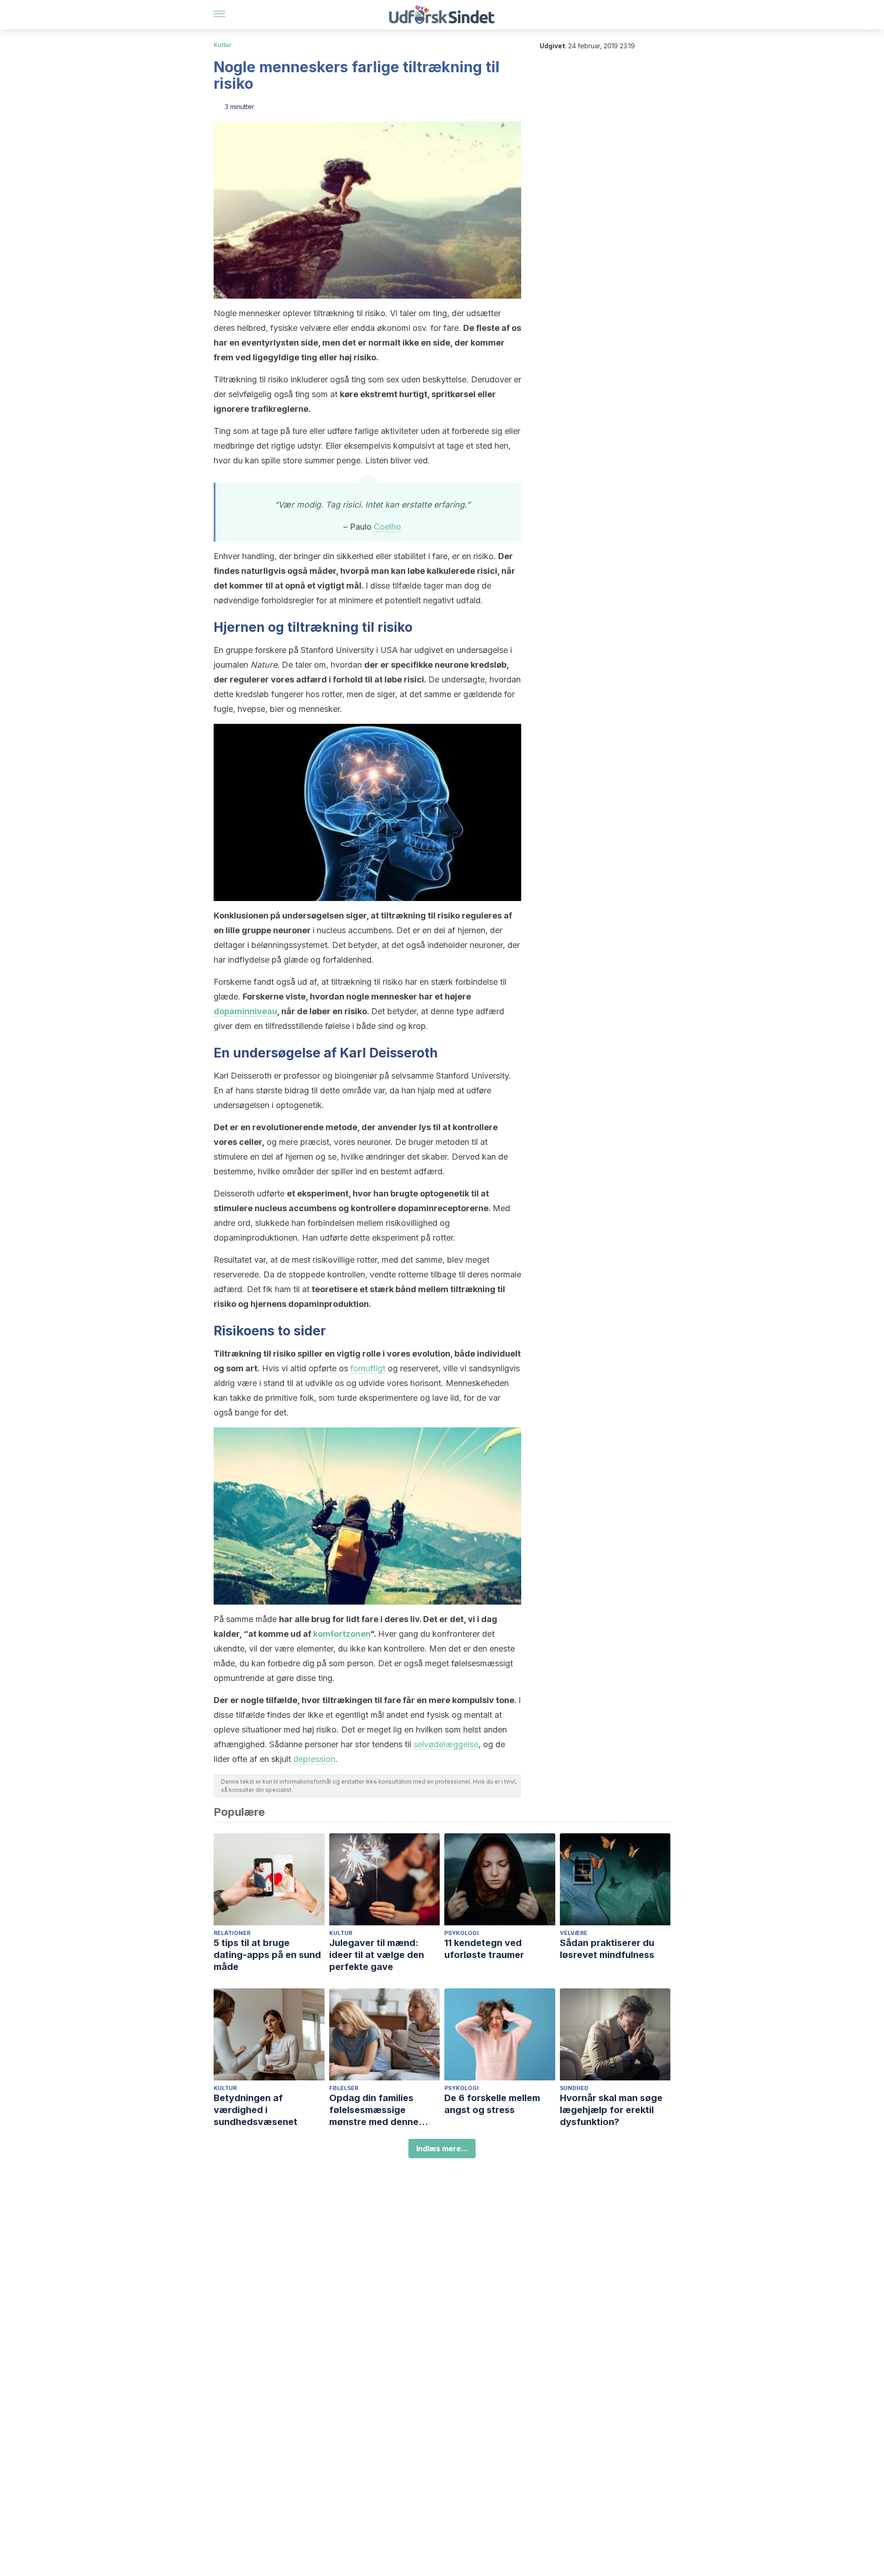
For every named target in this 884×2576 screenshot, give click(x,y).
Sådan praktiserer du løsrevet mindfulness (607, 1949)
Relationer (232, 1933)
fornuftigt (368, 1368)
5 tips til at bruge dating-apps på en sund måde (267, 1955)
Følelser (344, 2088)
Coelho (387, 527)
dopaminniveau (245, 1011)
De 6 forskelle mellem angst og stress (492, 2104)
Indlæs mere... (442, 2149)
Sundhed (574, 2088)
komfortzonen (342, 1634)
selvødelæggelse (446, 1744)
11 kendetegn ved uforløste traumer (484, 1949)
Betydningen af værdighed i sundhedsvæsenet (256, 2110)
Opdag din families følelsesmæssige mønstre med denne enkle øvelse (374, 2110)
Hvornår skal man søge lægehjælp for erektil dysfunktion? (611, 2110)
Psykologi (462, 1933)
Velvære (574, 1933)
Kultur (223, 45)
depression (314, 1759)
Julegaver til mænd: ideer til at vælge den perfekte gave (377, 1955)
